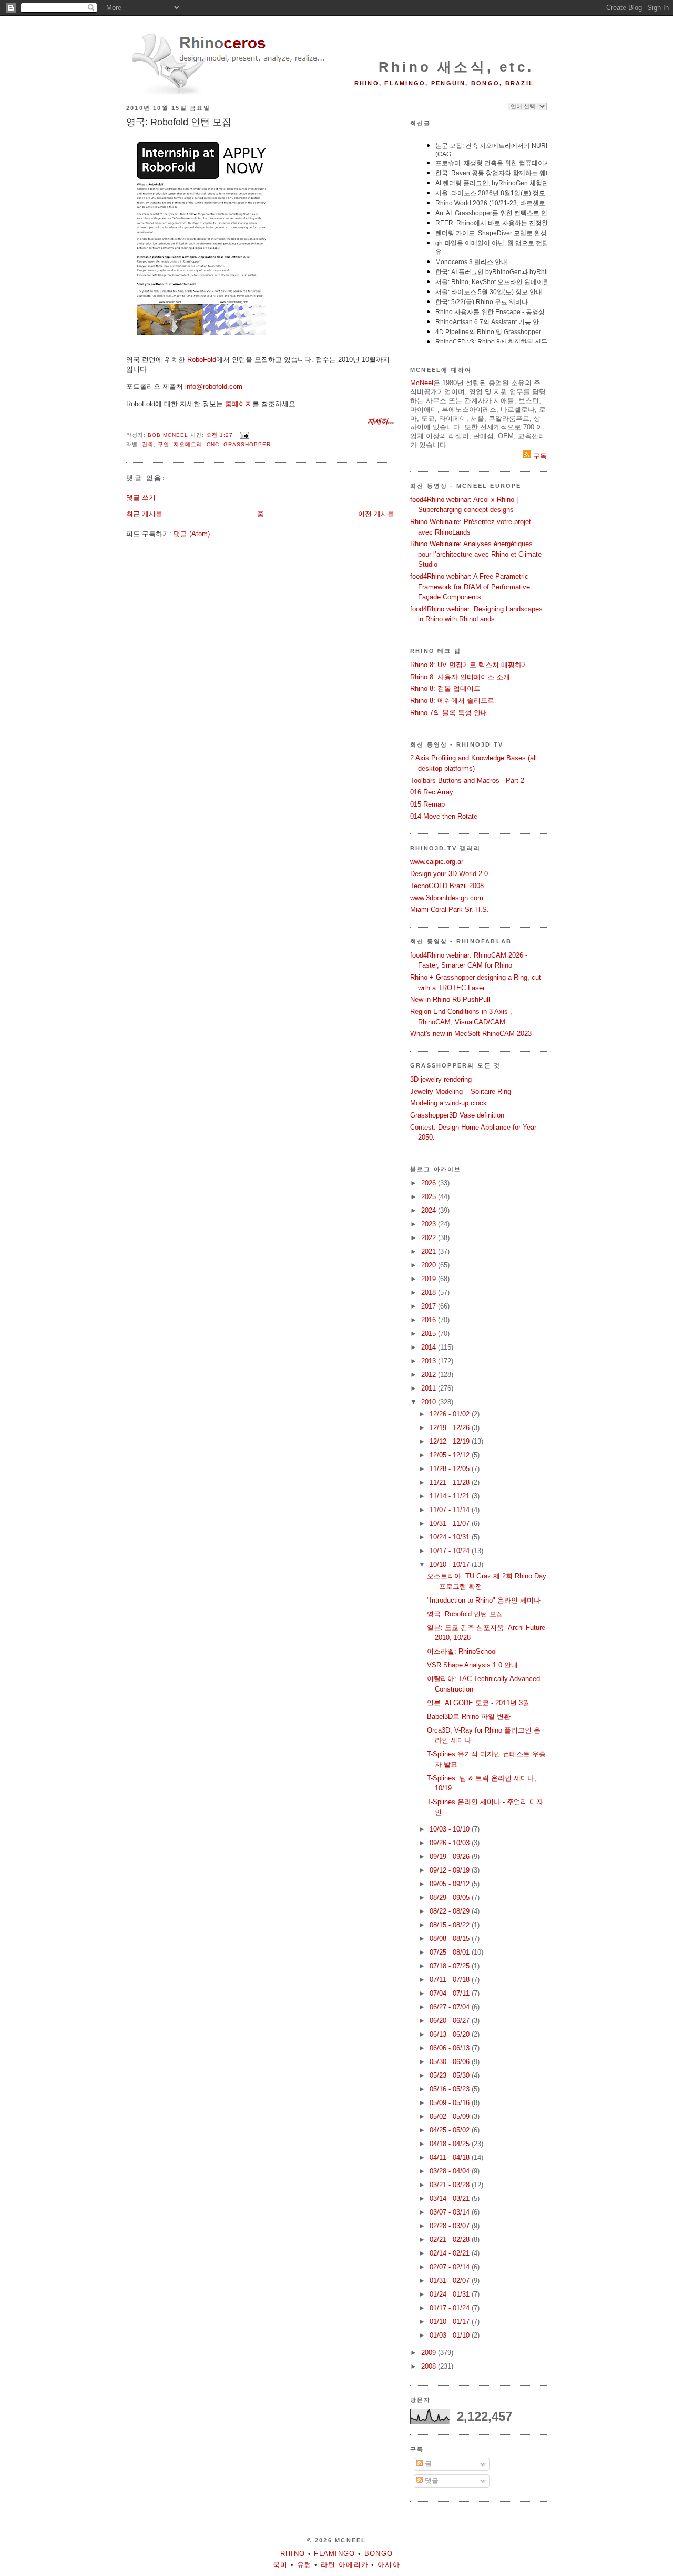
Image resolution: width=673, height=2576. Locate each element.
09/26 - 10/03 (451, 1843)
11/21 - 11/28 (451, 1482)
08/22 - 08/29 (451, 1911)
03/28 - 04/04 (451, 2171)
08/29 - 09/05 (451, 1898)
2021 (430, 1251)
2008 (430, 2366)
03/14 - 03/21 (451, 2198)
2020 (430, 1265)
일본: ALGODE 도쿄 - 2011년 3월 (478, 1703)
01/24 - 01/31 (451, 2294)
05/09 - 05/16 (451, 2103)
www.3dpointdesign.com (447, 898)
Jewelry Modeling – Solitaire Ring (461, 1091)
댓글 (431, 2481)
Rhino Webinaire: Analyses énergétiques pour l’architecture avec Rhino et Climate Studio (476, 554)
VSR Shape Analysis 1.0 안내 (472, 1665)
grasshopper (247, 444)
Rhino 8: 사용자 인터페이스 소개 (460, 677)
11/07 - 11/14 (451, 1510)
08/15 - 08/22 (451, 1925)
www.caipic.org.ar (437, 862)
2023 (430, 1224)
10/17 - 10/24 (451, 1551)
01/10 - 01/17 (451, 2322)
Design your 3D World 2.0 (449, 874)
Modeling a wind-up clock (448, 1103)
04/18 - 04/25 (451, 2144)
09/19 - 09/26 (451, 1856)
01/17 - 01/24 (451, 2308)
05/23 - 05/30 (451, 2075)
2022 (430, 1238)
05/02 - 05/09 (451, 2116)
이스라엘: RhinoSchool (462, 1651)
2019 (430, 1279)
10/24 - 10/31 (451, 1537)
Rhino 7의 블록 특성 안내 (449, 713)
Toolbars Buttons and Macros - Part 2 (467, 781)
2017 (430, 1306)
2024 (430, 1210)
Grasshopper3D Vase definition (457, 1115)
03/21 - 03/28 (451, 2185)
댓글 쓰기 (141, 497)
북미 (281, 2565)
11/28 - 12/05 (451, 1469)
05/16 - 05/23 (451, 2089)
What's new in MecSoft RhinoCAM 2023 (471, 1034)
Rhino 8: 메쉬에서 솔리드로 (452, 701)
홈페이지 (239, 404)
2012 (430, 1375)
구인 (164, 444)
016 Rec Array (432, 792)
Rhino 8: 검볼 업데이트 (445, 688)
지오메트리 (188, 444)
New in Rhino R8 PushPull (450, 999)
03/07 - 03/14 (451, 2212)
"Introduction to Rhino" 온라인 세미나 (484, 1600)
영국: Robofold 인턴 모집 (465, 1614)
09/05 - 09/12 (451, 1884)
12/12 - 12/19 (451, 1441)
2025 (430, 1197)
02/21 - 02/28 (451, 2240)
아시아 (389, 2565)
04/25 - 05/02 (451, 2130)
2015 (430, 1334)
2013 (430, 1361)
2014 (430, 1347)
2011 (430, 1388)
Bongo (379, 2554)
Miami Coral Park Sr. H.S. (450, 909)
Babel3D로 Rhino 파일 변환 (469, 1717)
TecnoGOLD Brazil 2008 (447, 886)
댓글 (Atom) (192, 534)
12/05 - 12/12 (451, 1455)
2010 (430, 1402)
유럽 (305, 2565)
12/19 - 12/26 (451, 1428)
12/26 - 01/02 (451, 1414)
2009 (430, 2353)
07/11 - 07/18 (451, 1980)
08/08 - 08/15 (451, 1939)
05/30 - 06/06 (451, 2062)
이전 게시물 (376, 514)
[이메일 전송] (244, 435)
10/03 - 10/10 (451, 1829)
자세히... (381, 421)
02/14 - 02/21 (451, 2253)
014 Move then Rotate (444, 816)
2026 (430, 1183)
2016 (430, 1320)
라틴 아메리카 (345, 2565)
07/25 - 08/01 (451, 1952)
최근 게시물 (144, 514)
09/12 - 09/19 (451, 1870)
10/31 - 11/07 (451, 1523)
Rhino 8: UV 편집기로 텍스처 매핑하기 (469, 665)
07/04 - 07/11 (451, 1993)
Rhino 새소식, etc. (456, 67)
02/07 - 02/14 (451, 2267)
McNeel (422, 383)
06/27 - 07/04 (451, 2007)
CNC (213, 444)
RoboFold (202, 360)
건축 (148, 444)
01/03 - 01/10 (451, 2335)
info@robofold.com (214, 386)
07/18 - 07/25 (451, 1966)
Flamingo (334, 2554)
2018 (430, 1292)
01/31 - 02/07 (451, 2281)
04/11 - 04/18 (451, 2157)
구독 (539, 456)
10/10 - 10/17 (451, 1564)
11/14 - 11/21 (451, 1496)
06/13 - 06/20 (451, 2034)
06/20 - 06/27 (451, 2021)
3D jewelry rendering (441, 1079)
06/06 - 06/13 (451, 2048)
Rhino (293, 2554)
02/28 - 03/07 (451, 2226)
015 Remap (427, 804)
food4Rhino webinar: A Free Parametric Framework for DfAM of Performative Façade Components (470, 587)
